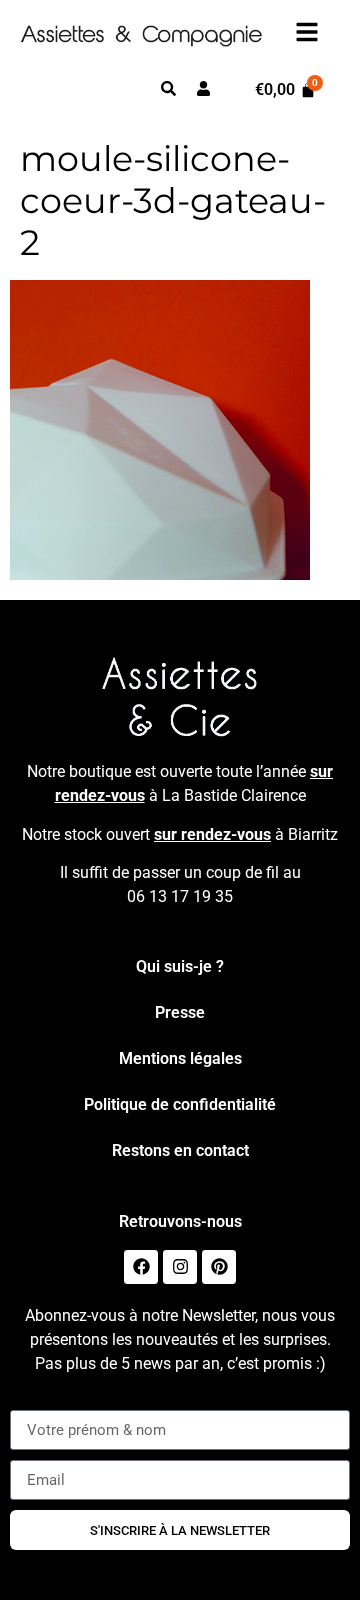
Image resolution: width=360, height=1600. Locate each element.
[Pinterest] (219, 1267)
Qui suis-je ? (180, 966)
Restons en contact (180, 1150)
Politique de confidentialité (180, 1104)
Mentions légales (180, 1058)
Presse (180, 1012)
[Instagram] (180, 1267)
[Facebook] (141, 1267)
